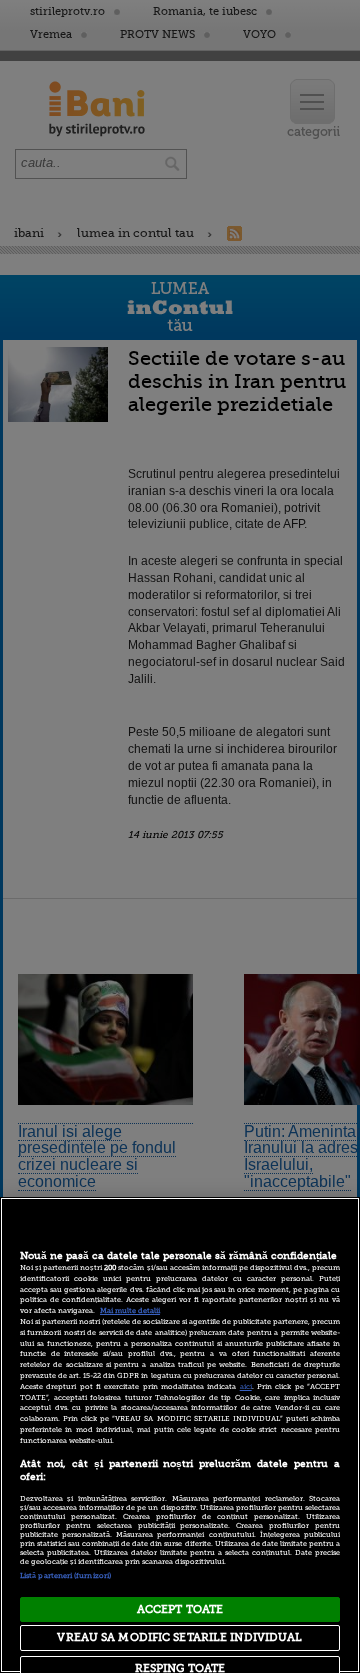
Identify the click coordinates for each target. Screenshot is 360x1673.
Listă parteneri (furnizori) (65, 1576)
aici (246, 1387)
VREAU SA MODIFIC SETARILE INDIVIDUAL (179, 1637)
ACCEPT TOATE (180, 1609)
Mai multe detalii (130, 1311)
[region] (180, 1435)
